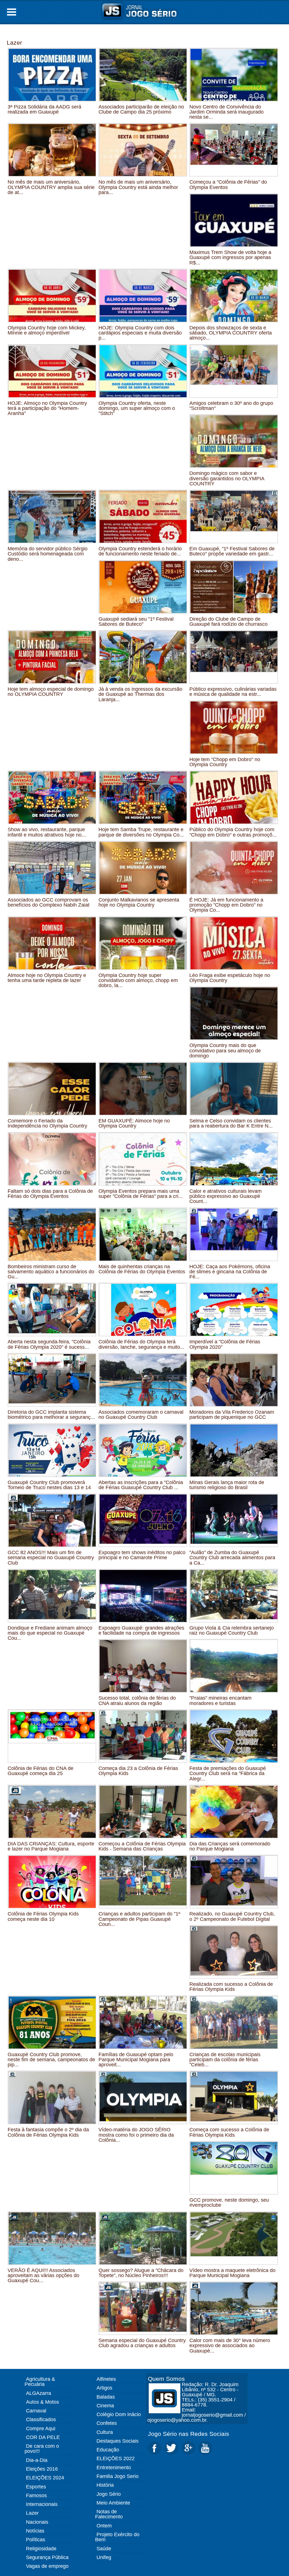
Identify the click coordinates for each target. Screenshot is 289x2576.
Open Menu (12, 12)
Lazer (14, 43)
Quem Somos (166, 2379)
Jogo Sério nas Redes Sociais (189, 2434)
